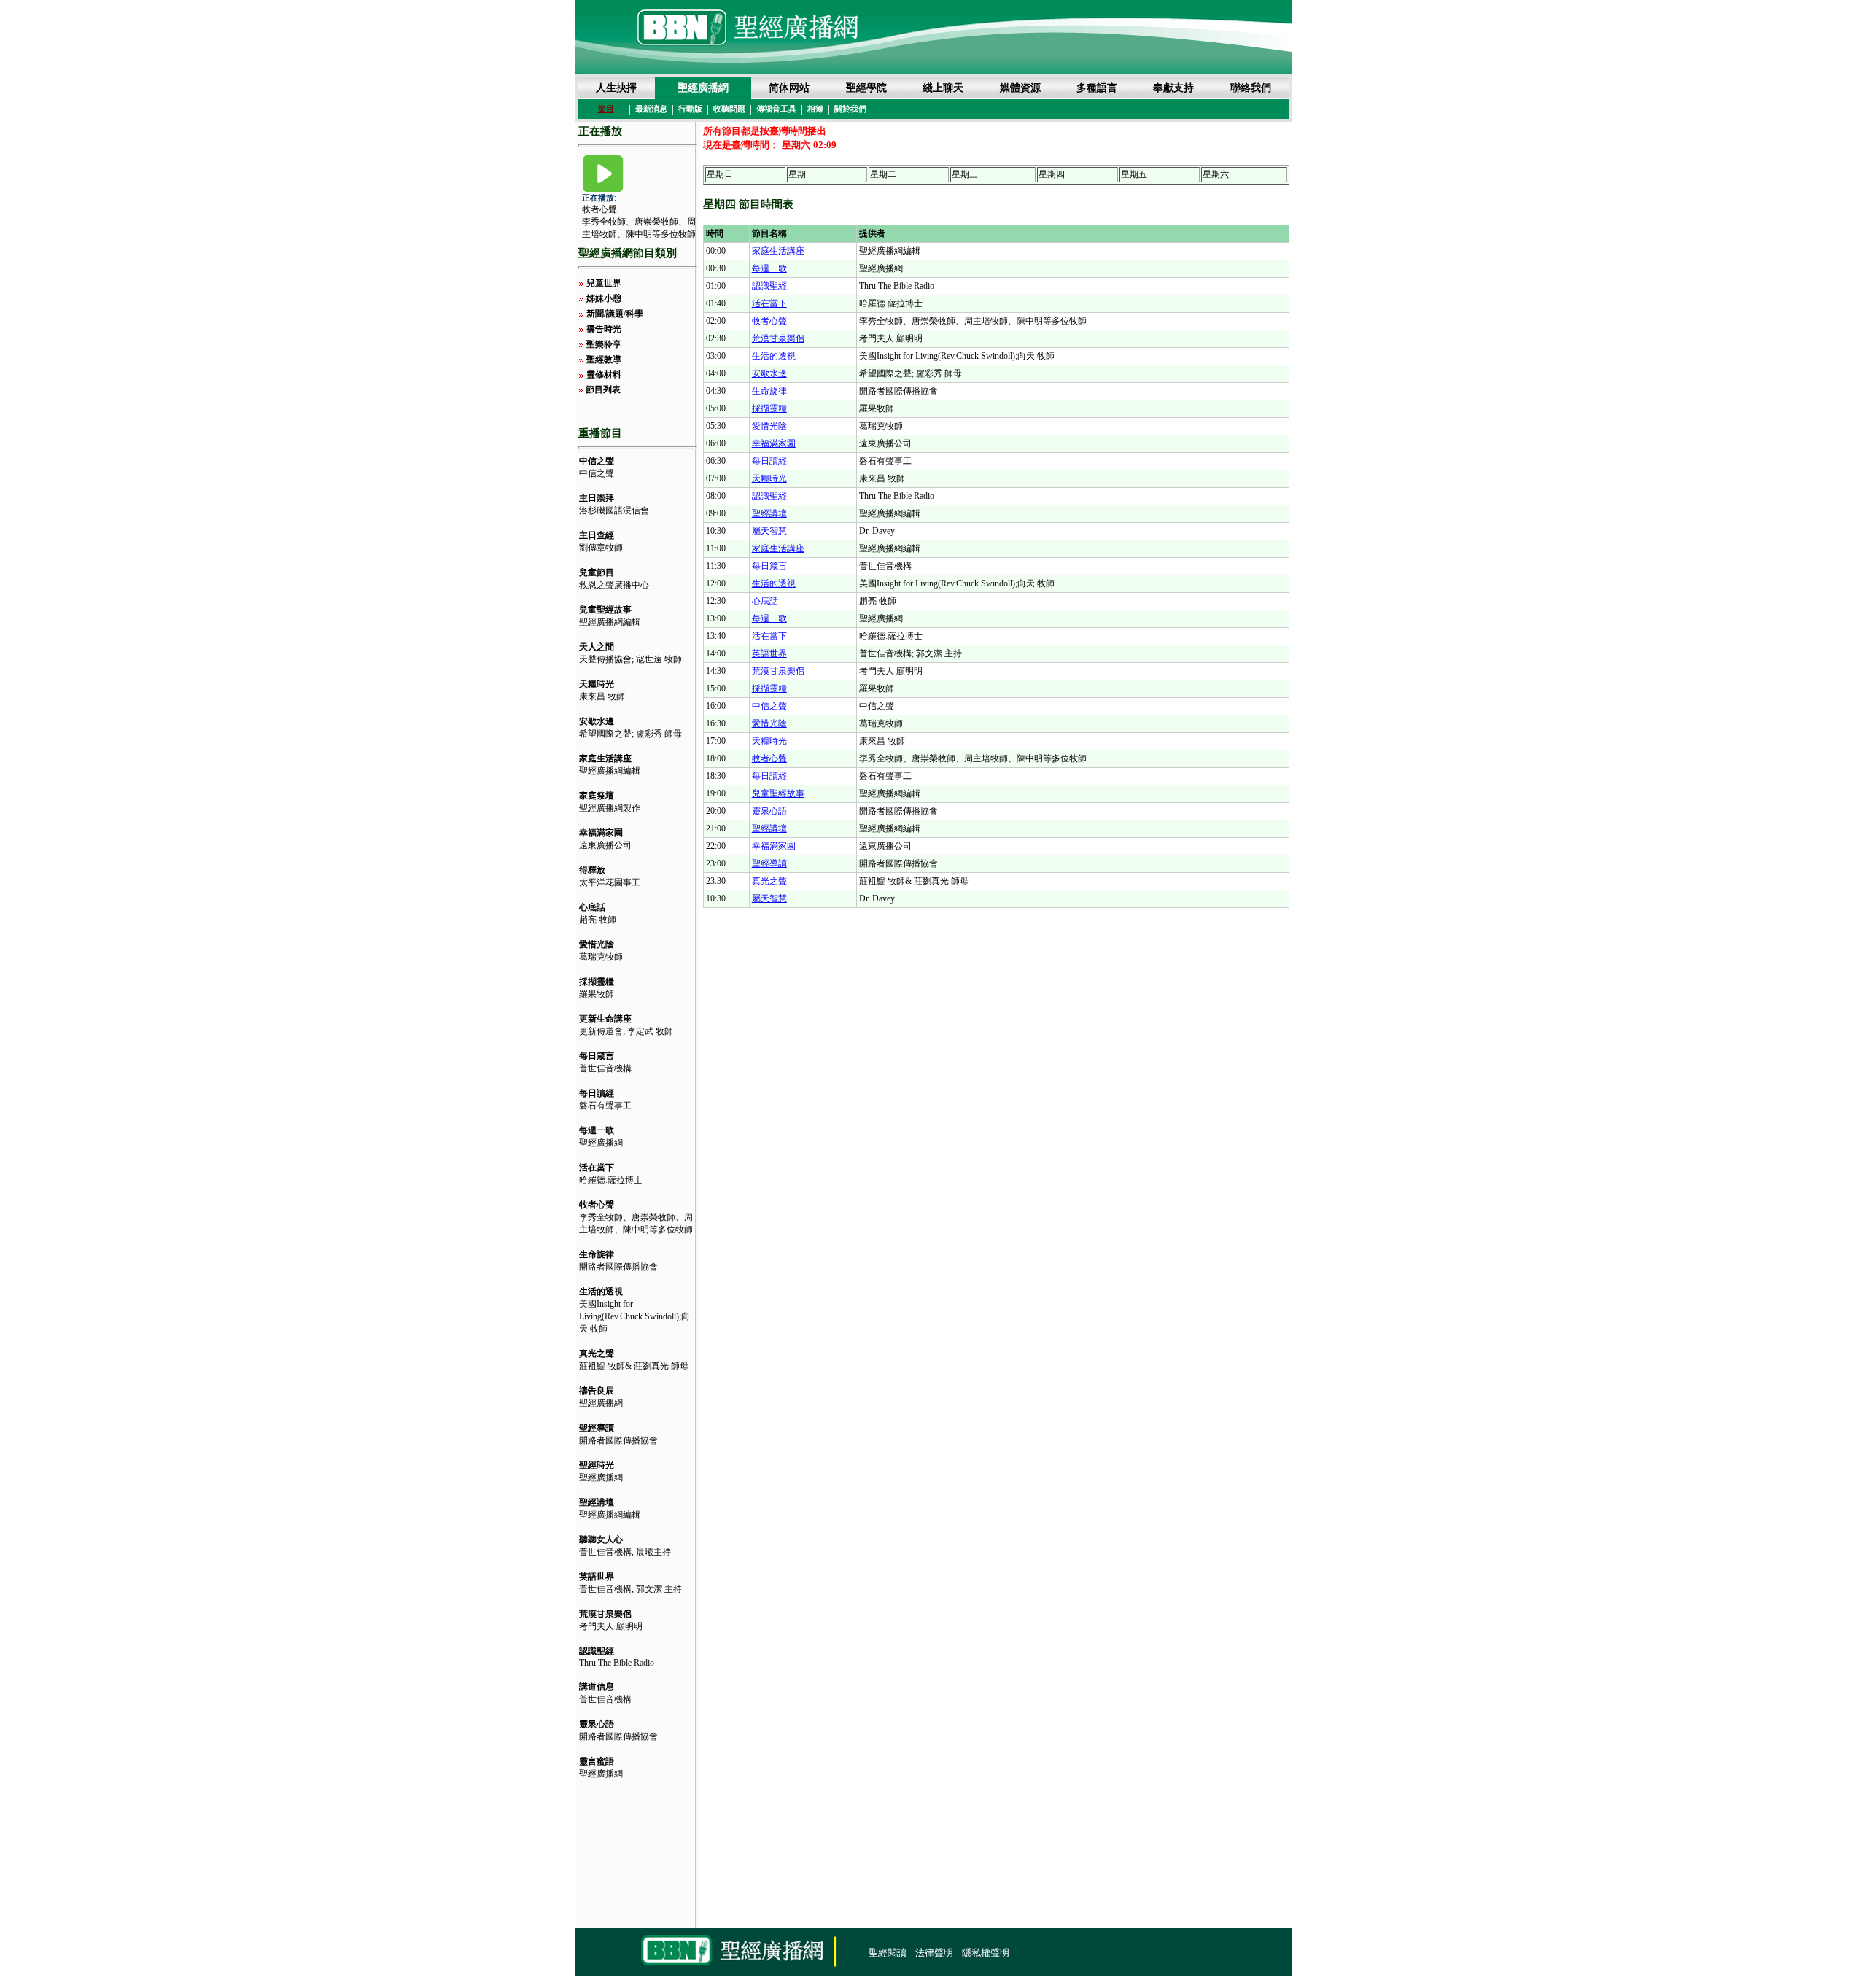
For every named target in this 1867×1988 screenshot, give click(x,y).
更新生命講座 (605, 1019)
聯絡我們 (1251, 88)
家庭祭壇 (597, 796)
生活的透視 (601, 1292)
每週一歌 (597, 1130)
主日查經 (597, 535)
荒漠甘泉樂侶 (605, 1614)
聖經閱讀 (888, 1953)
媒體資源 (1020, 88)
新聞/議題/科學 (615, 314)
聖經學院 (866, 88)
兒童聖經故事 (605, 610)
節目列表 (603, 389)
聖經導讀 (597, 1428)
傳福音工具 (776, 109)
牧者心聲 (599, 209)
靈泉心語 (597, 1724)
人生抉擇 (616, 88)
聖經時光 (597, 1465)
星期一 (801, 174)
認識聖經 (597, 1651)
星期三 (965, 174)
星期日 (720, 174)
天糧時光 (597, 684)
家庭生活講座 (605, 758)
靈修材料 (604, 375)
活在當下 (597, 1168)
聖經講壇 (597, 1502)
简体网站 (789, 88)
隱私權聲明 (986, 1953)
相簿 (815, 109)
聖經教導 (604, 360)
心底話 (592, 907)
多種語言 (1097, 88)
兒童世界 (604, 283)
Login (589, 1953)
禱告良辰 (597, 1391)
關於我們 (850, 109)
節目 (606, 109)
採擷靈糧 (597, 982)
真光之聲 (597, 1354)
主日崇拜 (597, 498)
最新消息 (651, 109)
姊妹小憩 (604, 298)
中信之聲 (597, 461)
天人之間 (597, 647)
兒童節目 (597, 572)
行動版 (690, 109)
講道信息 (597, 1687)
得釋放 (592, 870)
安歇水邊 (597, 721)
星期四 (1052, 174)
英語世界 (597, 1577)
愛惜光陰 (597, 944)
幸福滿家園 (601, 833)
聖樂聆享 (604, 344)
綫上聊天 (943, 88)
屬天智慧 (769, 531)
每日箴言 (597, 1056)
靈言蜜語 (597, 1761)
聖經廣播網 (703, 88)
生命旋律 (597, 1254)
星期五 (1134, 174)
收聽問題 (729, 109)
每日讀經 (597, 1093)
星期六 (1216, 174)
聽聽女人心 (601, 1539)
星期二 (883, 174)
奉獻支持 (1173, 88)
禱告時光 (604, 329)
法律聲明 (934, 1953)
